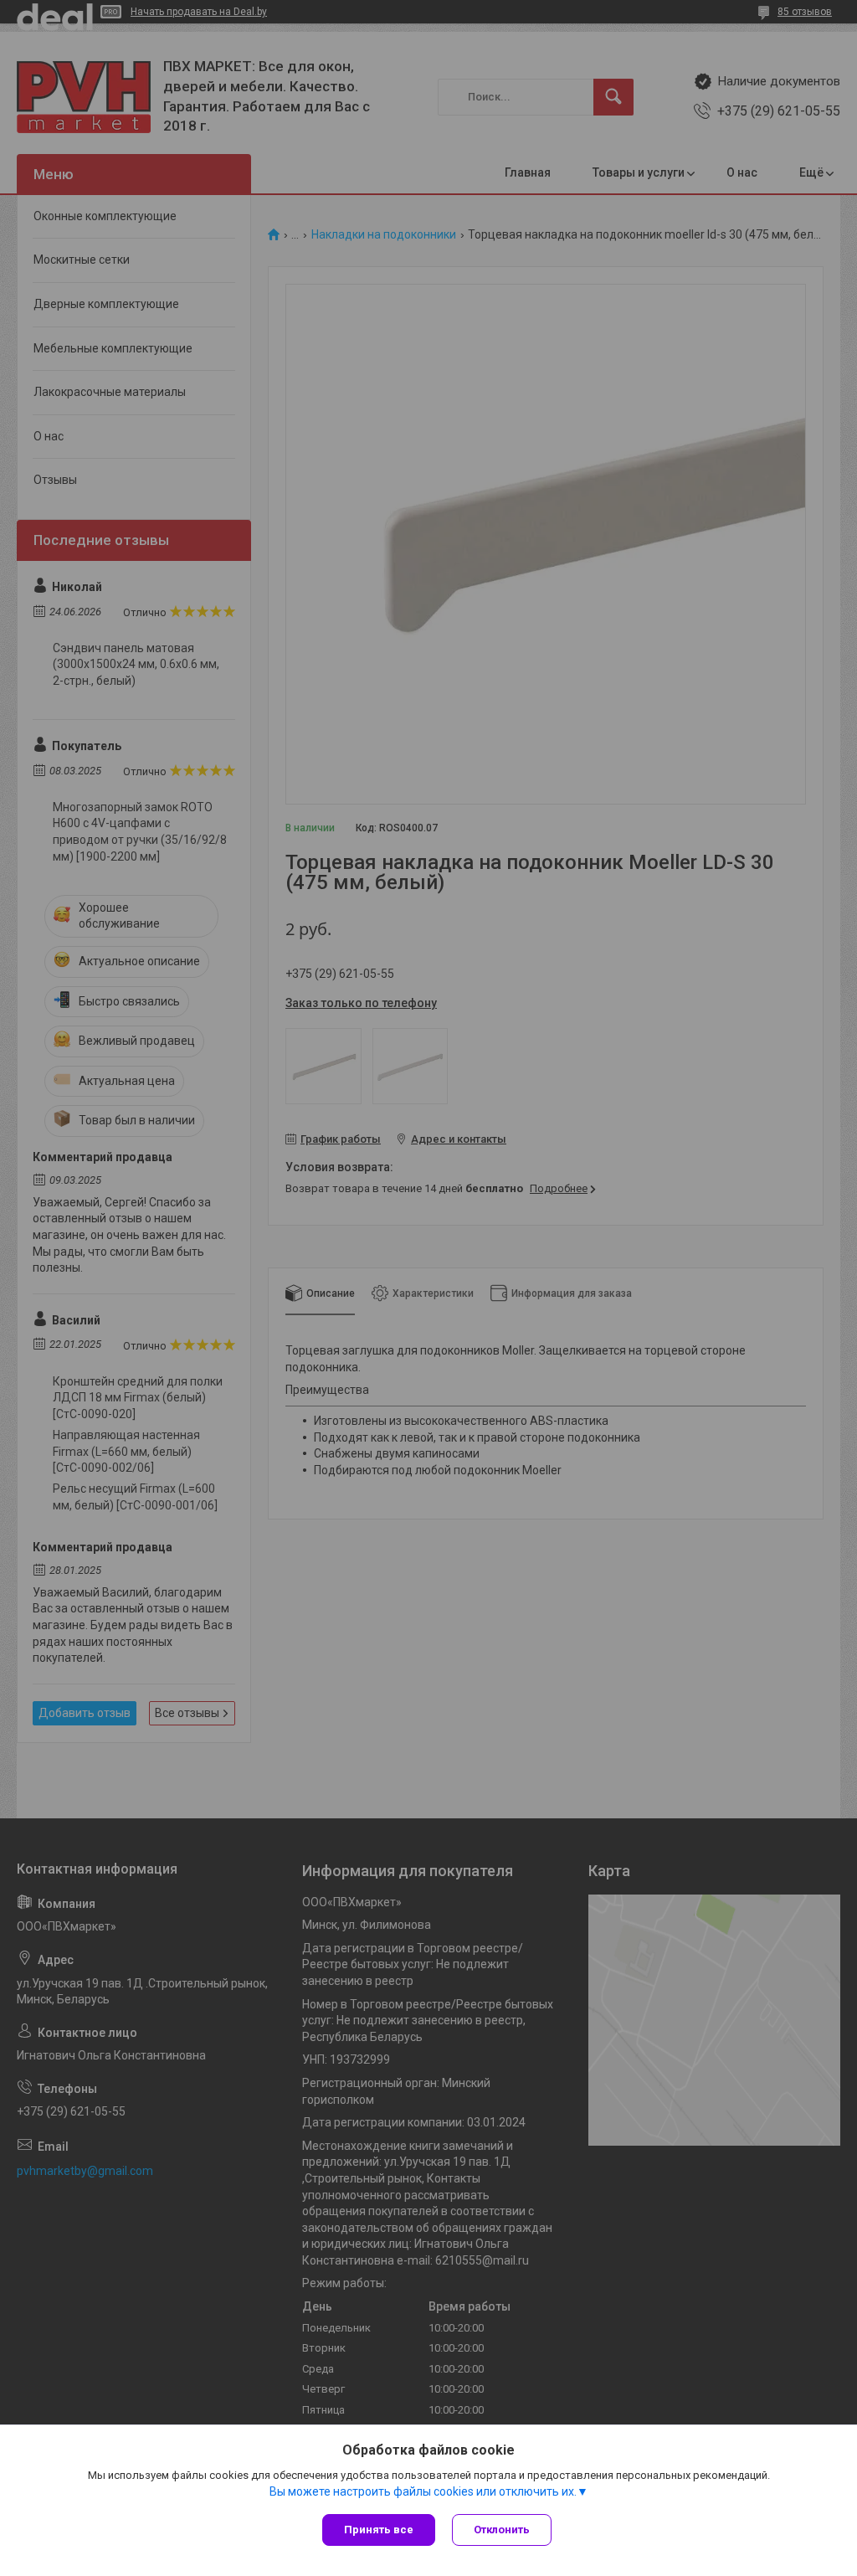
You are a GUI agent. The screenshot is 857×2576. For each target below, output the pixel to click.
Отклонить (502, 2530)
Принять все (379, 2530)
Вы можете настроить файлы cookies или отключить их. (423, 2491)
